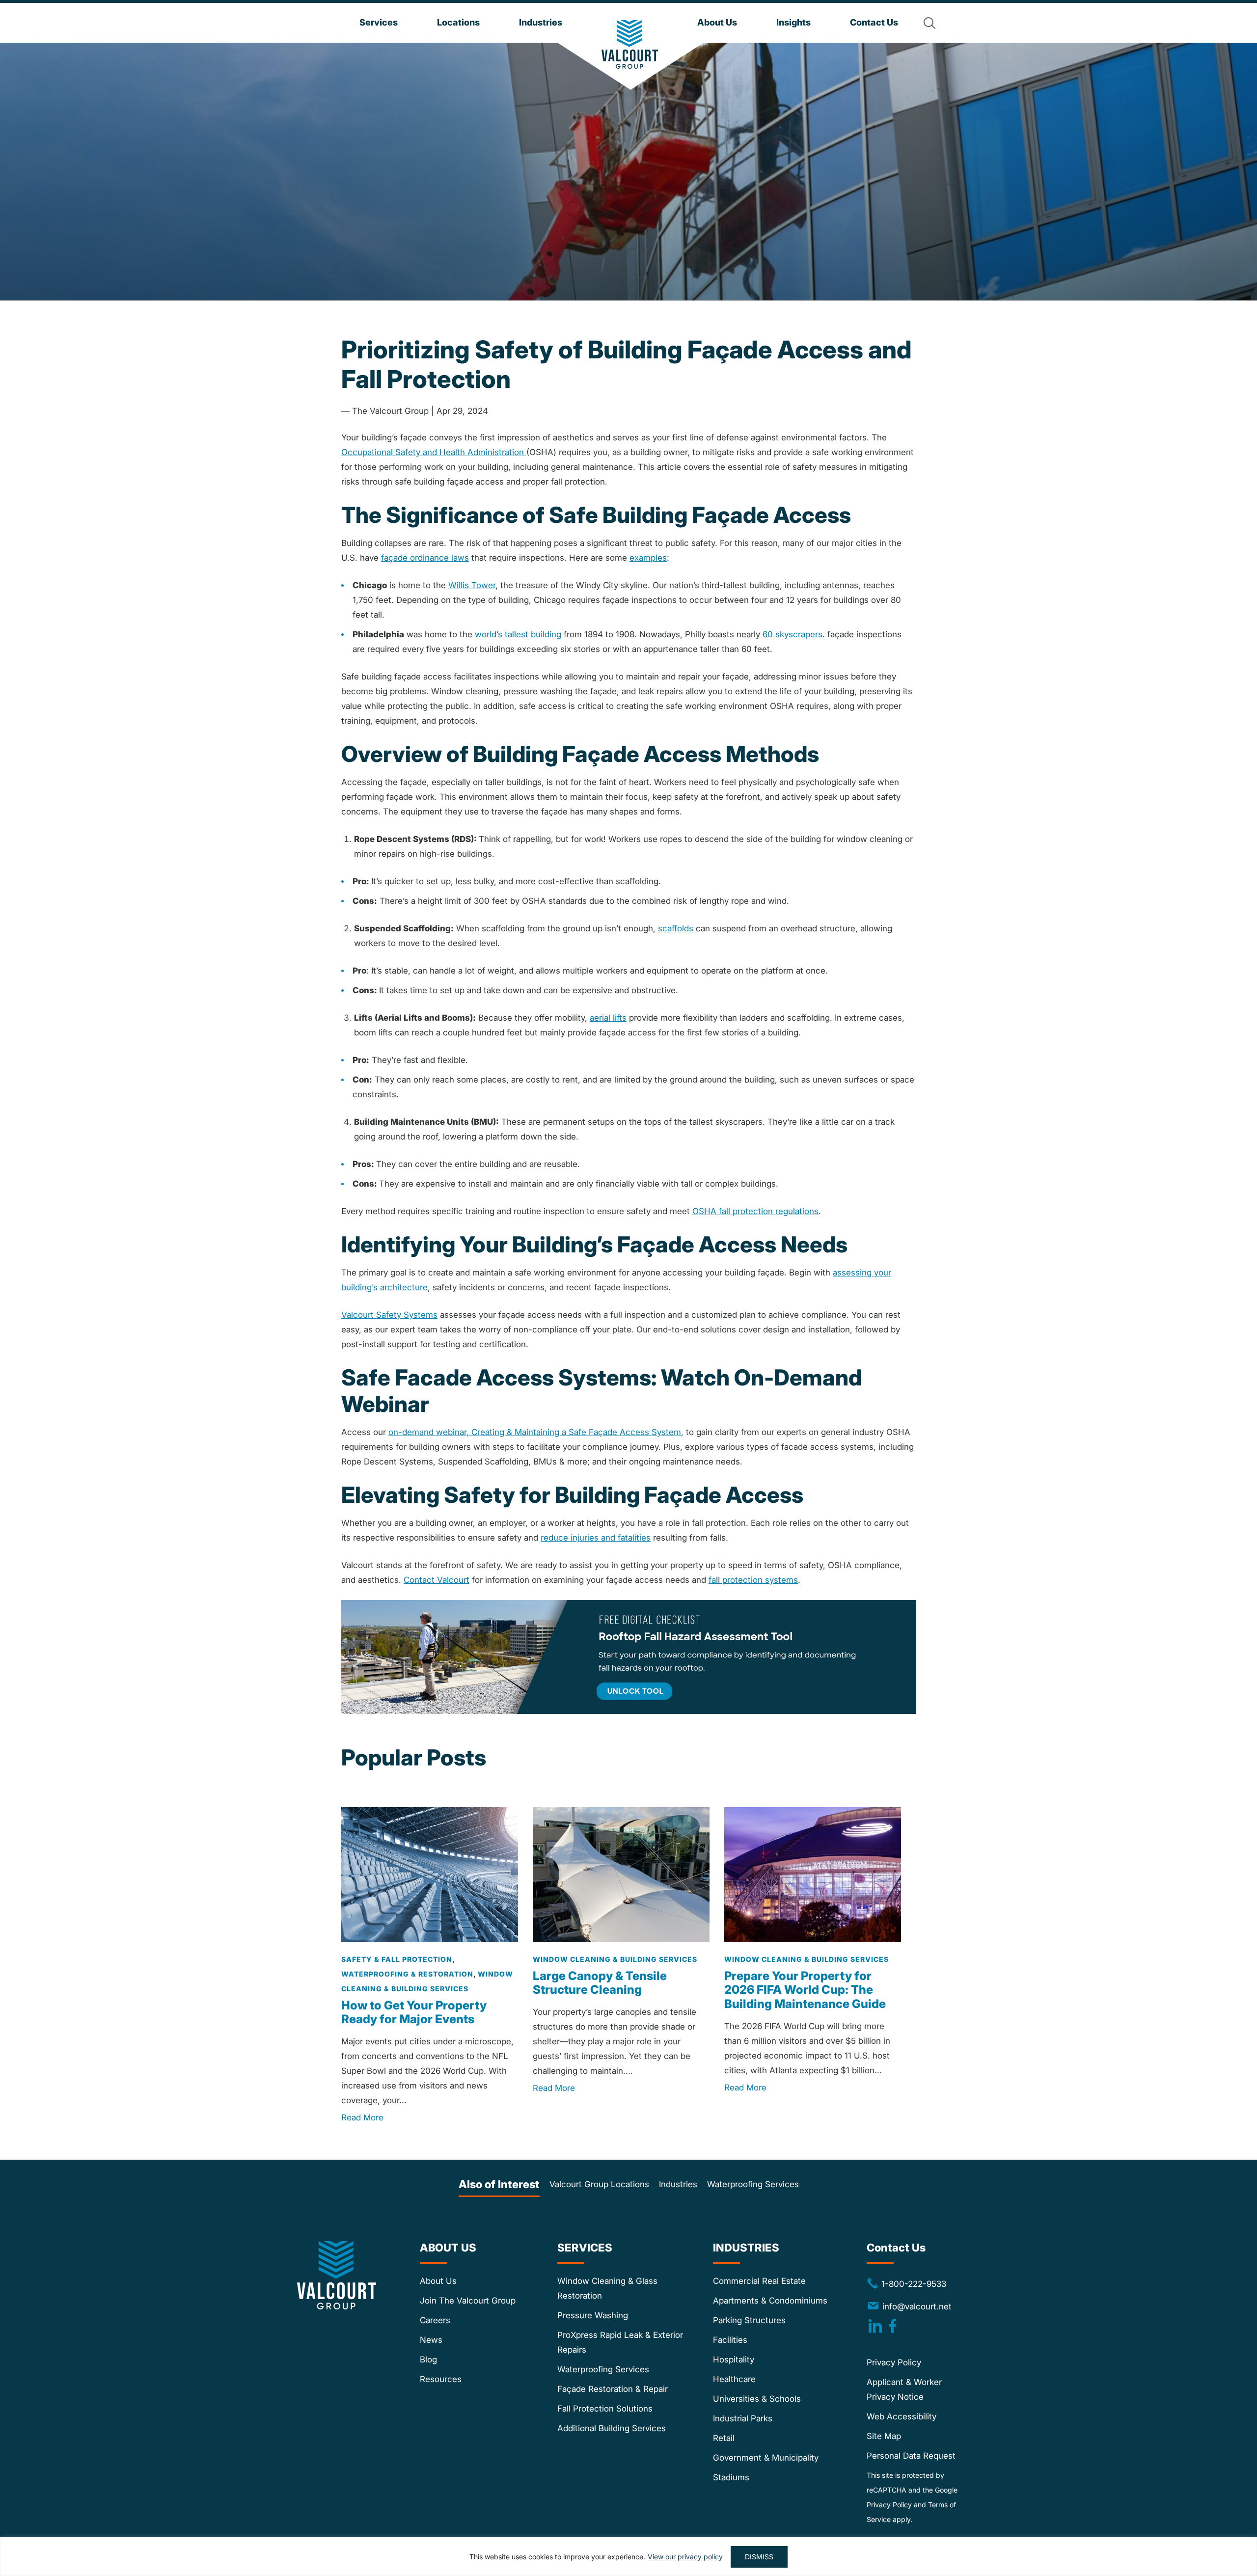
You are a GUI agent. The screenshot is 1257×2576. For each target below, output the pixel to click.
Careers (435, 2320)
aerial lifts (608, 1018)
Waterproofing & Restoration (407, 1974)
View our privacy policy (685, 2557)
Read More (362, 2118)
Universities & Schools (757, 2399)
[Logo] (630, 44)
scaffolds (676, 928)
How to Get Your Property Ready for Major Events (414, 2012)
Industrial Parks (743, 2418)
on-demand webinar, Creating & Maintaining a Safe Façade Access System (535, 1432)
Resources (441, 2379)
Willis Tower (472, 585)
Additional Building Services (612, 2428)
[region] (628, 2557)
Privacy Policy (894, 2362)
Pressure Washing (593, 2315)
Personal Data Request (911, 2456)
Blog (428, 2359)
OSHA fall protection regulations (755, 1211)
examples (648, 558)
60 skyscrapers (792, 634)
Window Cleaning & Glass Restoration (607, 2288)
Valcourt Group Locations (599, 2184)
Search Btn (929, 23)
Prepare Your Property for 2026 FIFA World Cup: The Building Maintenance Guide (805, 1990)
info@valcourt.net (917, 2306)
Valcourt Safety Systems (389, 1315)
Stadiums (731, 2477)
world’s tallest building (518, 634)
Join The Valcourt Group (468, 2301)
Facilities (730, 2340)
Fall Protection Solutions (605, 2409)
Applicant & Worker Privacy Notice (904, 2389)
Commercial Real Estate (759, 2281)
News (431, 2340)
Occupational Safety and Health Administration (434, 452)
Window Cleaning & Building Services (615, 1959)
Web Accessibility (902, 2416)
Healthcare (734, 2379)
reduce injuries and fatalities (596, 1538)
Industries (678, 2184)
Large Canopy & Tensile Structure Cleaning (600, 1983)
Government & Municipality (766, 2458)
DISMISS (759, 2557)
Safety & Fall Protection (397, 1959)
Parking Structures (749, 2320)
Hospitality (734, 2359)
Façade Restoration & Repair (613, 2389)
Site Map (884, 2436)
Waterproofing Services (753, 2184)
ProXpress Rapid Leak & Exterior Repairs (620, 2342)
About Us (438, 2281)
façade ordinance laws (425, 558)
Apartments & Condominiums (770, 2301)
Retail (724, 2438)
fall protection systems (753, 1580)
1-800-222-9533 (906, 2283)
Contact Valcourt (437, 1580)
